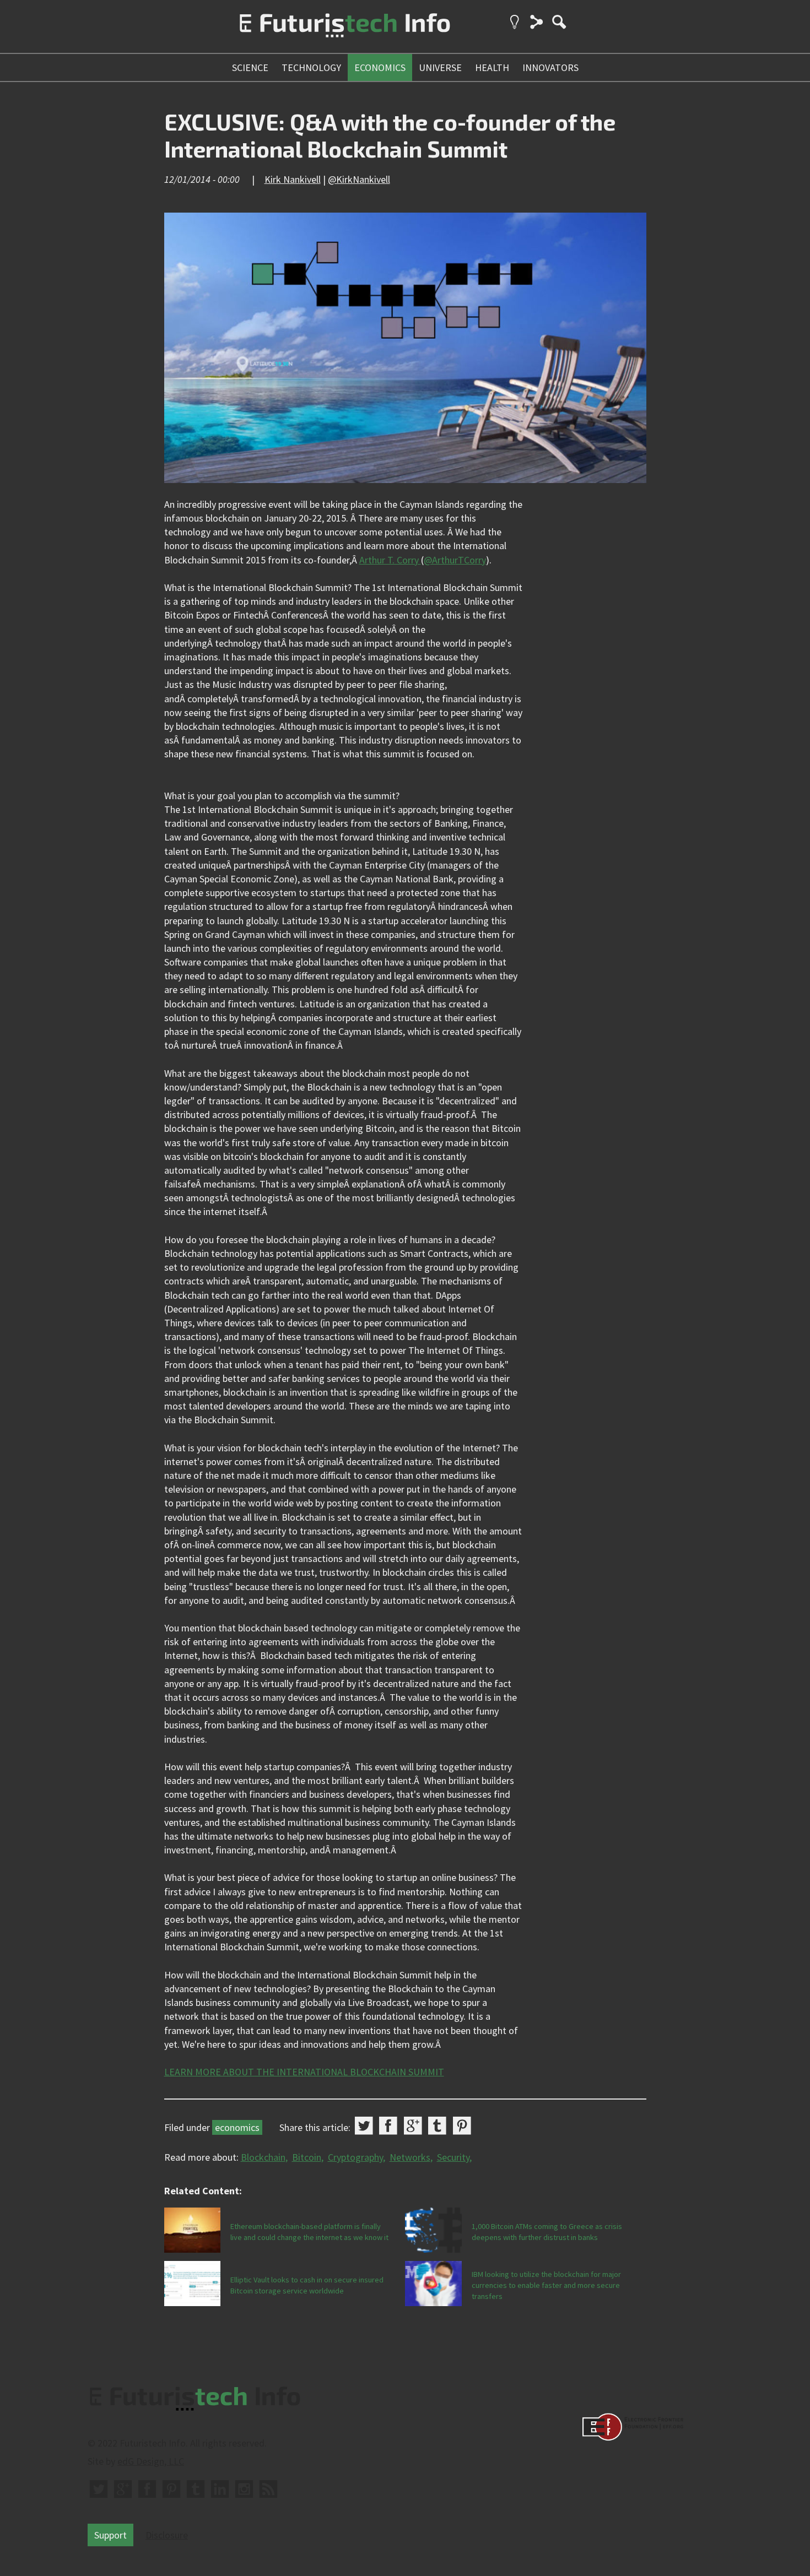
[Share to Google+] (413, 2126)
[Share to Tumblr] (437, 2126)
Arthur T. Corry (390, 560)
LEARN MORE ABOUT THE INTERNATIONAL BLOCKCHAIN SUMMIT (304, 2072)
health (492, 67)
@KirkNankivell (359, 179)
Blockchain (263, 2157)
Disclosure (167, 2535)
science (250, 67)
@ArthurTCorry (455, 560)
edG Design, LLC (151, 2461)
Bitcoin (307, 2157)
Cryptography (355, 2157)
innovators (550, 67)
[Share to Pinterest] (462, 2126)
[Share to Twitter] (364, 2126)
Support (110, 2535)
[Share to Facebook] (388, 2126)
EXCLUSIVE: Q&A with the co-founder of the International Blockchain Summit (390, 135)
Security (453, 2157)
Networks (410, 2157)
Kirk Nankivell (293, 179)
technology (311, 67)
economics (380, 67)
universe (440, 67)
